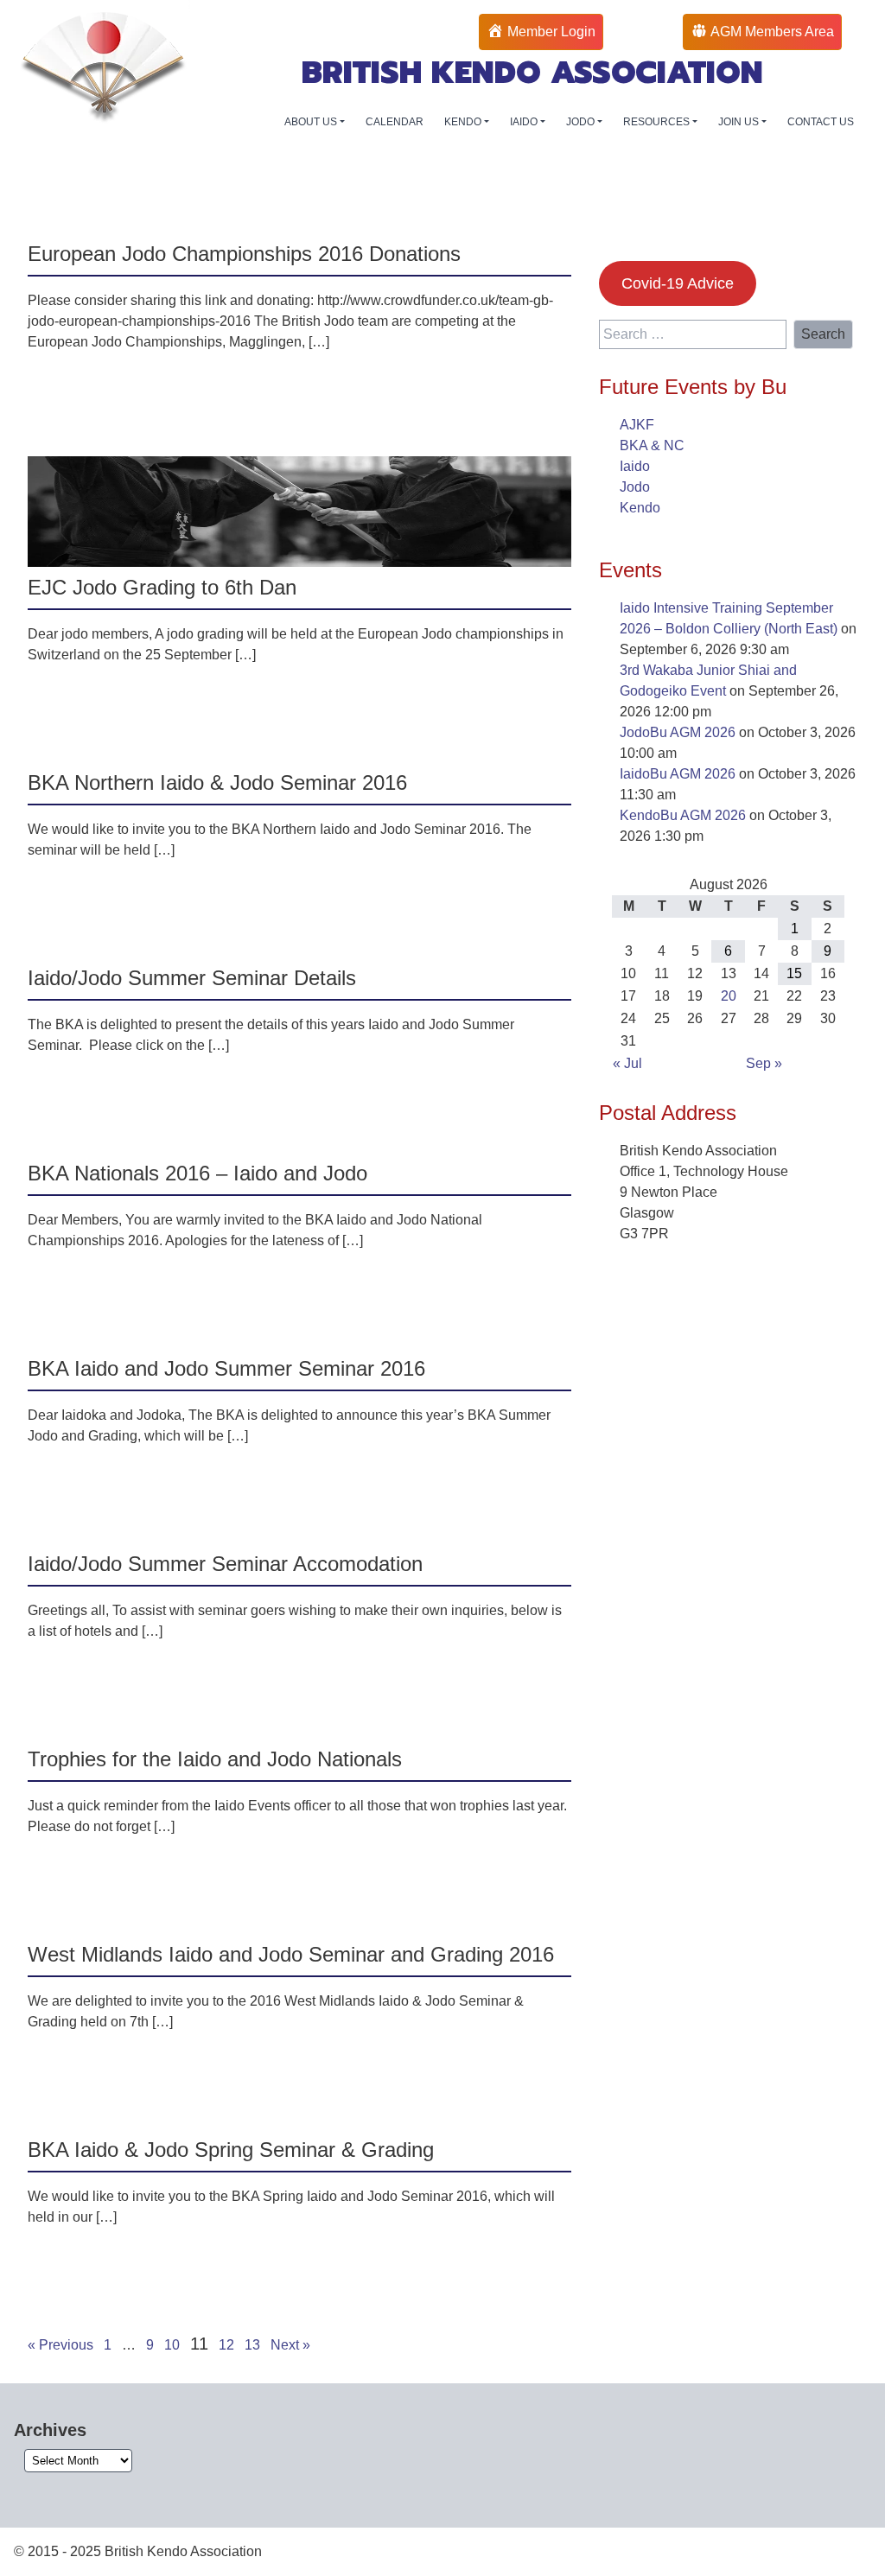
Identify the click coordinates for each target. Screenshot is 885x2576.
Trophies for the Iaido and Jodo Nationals (215, 1759)
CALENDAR (395, 122)
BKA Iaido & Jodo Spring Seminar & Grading (231, 2150)
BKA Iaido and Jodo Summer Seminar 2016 (226, 1368)
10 (172, 2345)
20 (729, 996)
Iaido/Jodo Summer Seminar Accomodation (225, 1564)
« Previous (60, 2345)
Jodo (635, 487)
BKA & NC (652, 445)
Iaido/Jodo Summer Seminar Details (192, 978)
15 (794, 973)
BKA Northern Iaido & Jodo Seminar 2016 (217, 782)
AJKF (637, 425)
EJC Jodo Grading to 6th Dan (162, 587)
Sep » (764, 1063)
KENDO (464, 122)
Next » (290, 2345)
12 (226, 2345)
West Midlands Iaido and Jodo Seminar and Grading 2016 (291, 1954)
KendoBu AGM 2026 (683, 815)
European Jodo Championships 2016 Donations (244, 254)
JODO (582, 122)
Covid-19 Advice (678, 283)
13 (252, 2345)
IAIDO (525, 122)
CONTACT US (821, 122)
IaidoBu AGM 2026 (678, 774)
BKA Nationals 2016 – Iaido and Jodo (197, 1173)
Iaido (635, 466)
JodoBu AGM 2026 (678, 732)
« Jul (627, 1063)
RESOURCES (658, 122)
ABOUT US (312, 122)
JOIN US (740, 122)
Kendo (640, 508)
